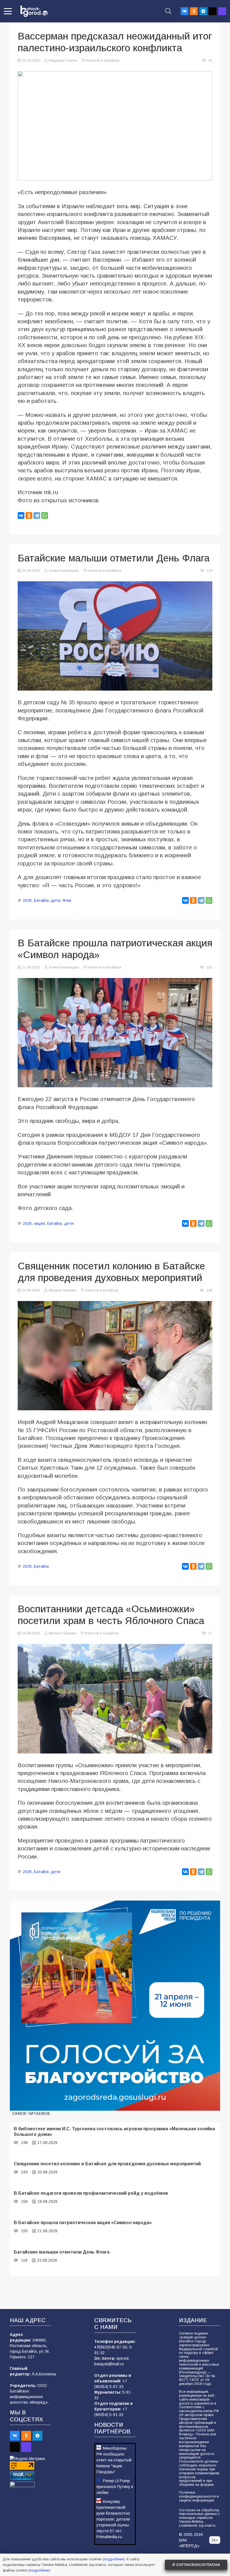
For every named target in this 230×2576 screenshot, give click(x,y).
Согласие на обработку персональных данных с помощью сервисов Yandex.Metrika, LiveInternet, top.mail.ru (199, 2518)
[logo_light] (34, 11)
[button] (8, 11)
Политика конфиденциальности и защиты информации (199, 2496)
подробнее (114, 2559)
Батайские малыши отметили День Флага (62, 2252)
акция (39, 1223)
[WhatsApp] (45, 515)
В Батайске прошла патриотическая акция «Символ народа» (83, 2222)
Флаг (67, 900)
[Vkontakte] (185, 11)
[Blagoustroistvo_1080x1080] (115, 2006)
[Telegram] (203, 11)
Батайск (41, 900)
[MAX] (222, 11)
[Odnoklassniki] (194, 11)
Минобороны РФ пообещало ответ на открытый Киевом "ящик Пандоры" (114, 2460)
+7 (97, 2347)
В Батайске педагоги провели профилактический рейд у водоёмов (91, 2193)
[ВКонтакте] (21, 515)
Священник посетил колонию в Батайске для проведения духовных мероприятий (107, 2164)
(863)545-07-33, (114, 2347)
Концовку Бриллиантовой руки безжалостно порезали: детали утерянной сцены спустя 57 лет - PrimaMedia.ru (113, 2519)
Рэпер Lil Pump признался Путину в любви (115, 2487)
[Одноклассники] (29, 515)
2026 (27, 900)
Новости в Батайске (103, 61)
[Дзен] (213, 11)
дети (56, 900)
